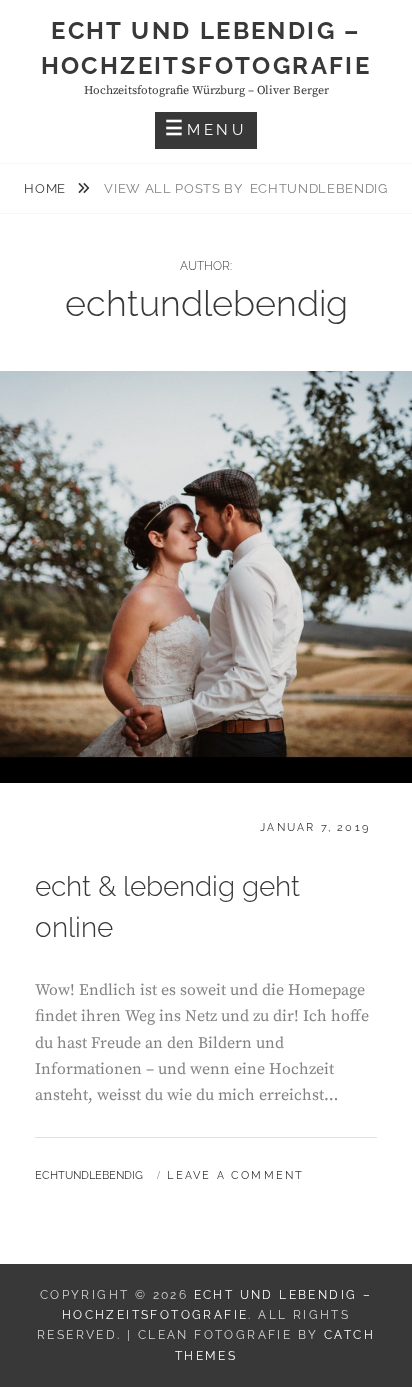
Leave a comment (235, 1175)
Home (46, 188)
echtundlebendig (89, 1175)
